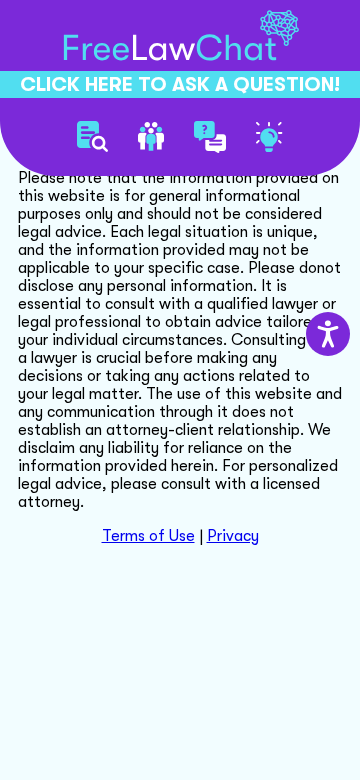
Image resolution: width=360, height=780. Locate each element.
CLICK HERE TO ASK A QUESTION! (180, 84)
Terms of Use (148, 536)
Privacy (233, 536)
